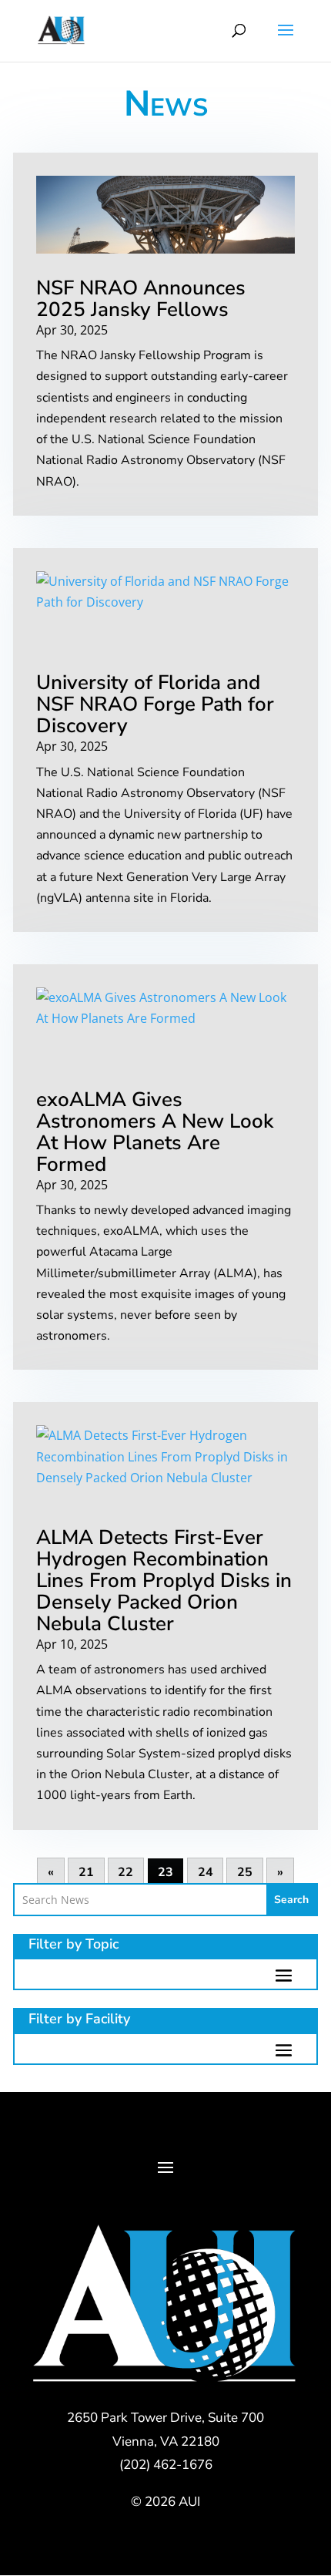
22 (125, 1873)
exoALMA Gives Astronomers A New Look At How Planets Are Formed (155, 1132)
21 (86, 1873)
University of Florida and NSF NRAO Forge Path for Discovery (155, 704)
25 (245, 1873)
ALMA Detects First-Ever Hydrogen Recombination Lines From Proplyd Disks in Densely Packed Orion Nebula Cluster (164, 1581)
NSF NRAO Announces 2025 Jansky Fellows (141, 299)
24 (206, 1873)
